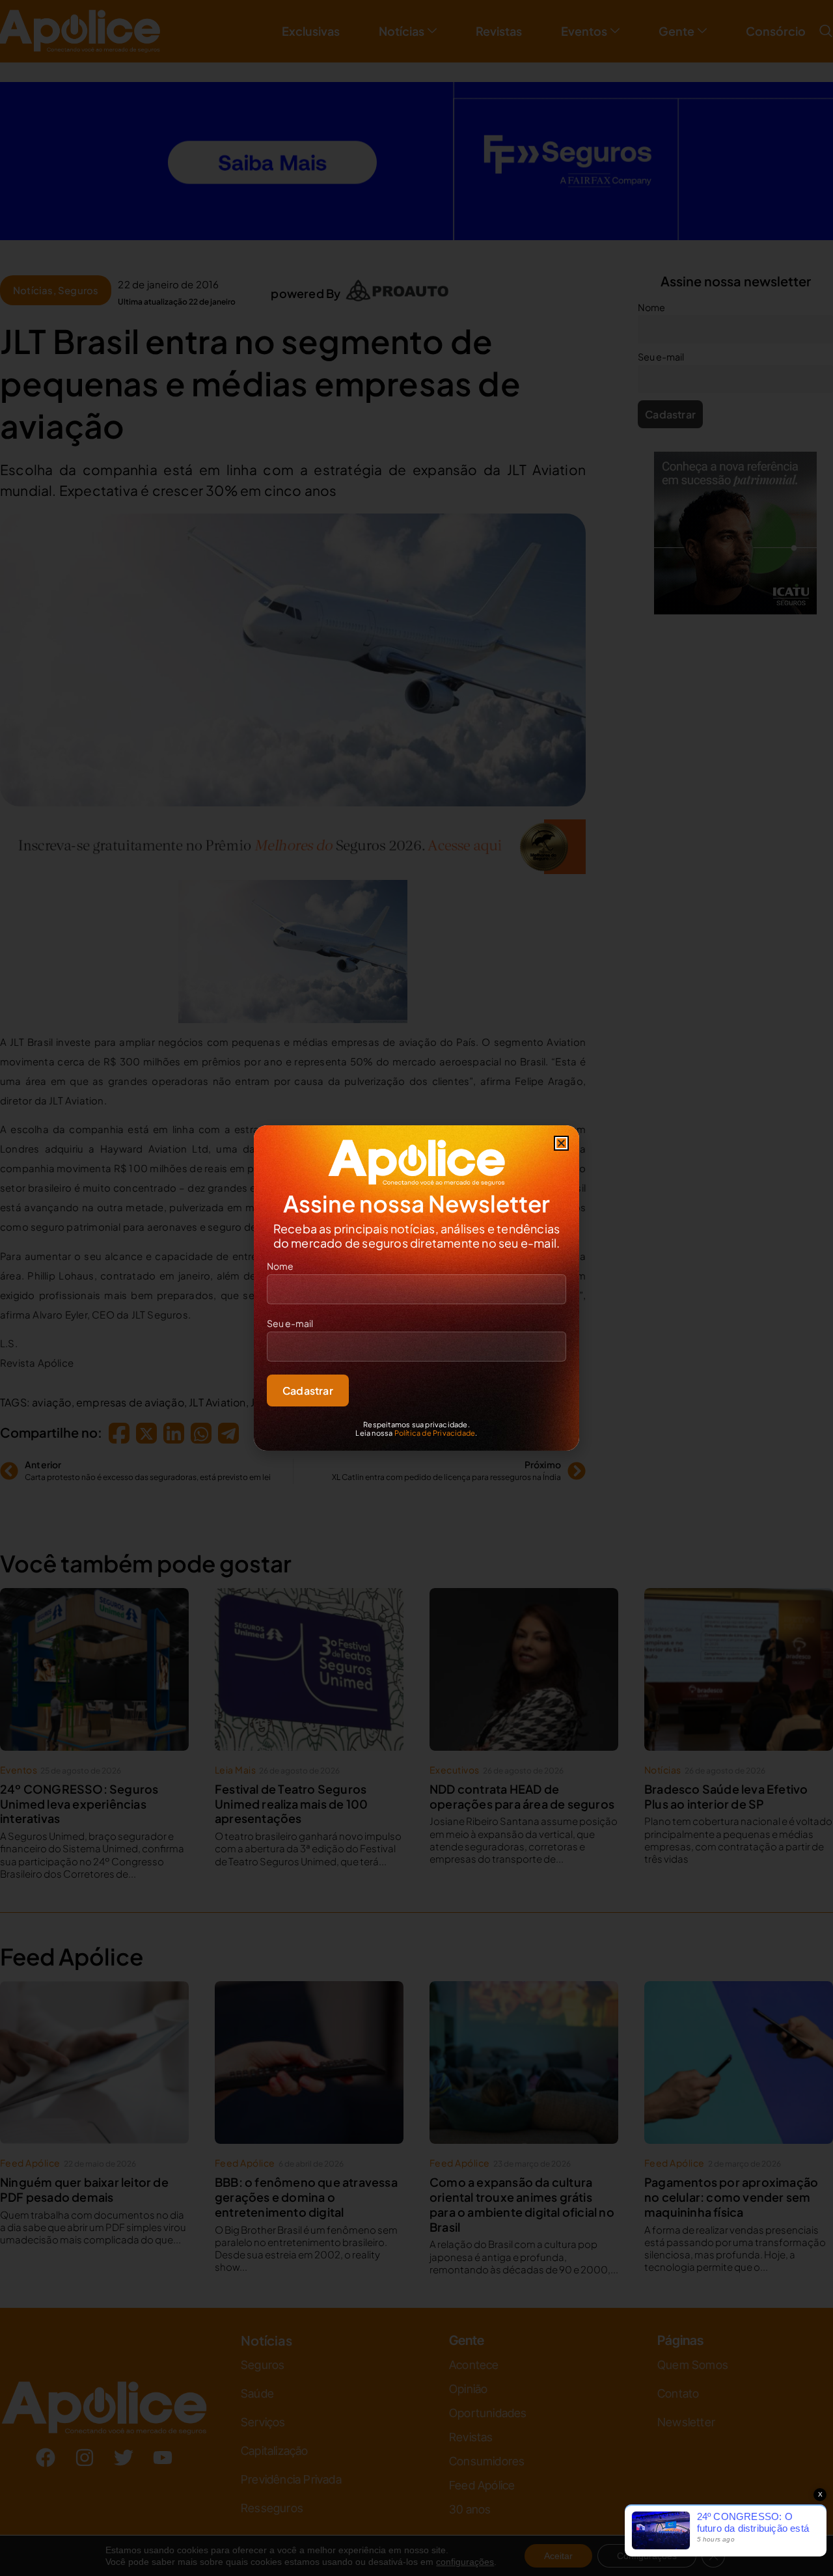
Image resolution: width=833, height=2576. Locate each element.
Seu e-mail (290, 1323)
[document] (416, 1288)
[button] (561, 1143)
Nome (280, 1266)
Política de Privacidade (435, 1433)
